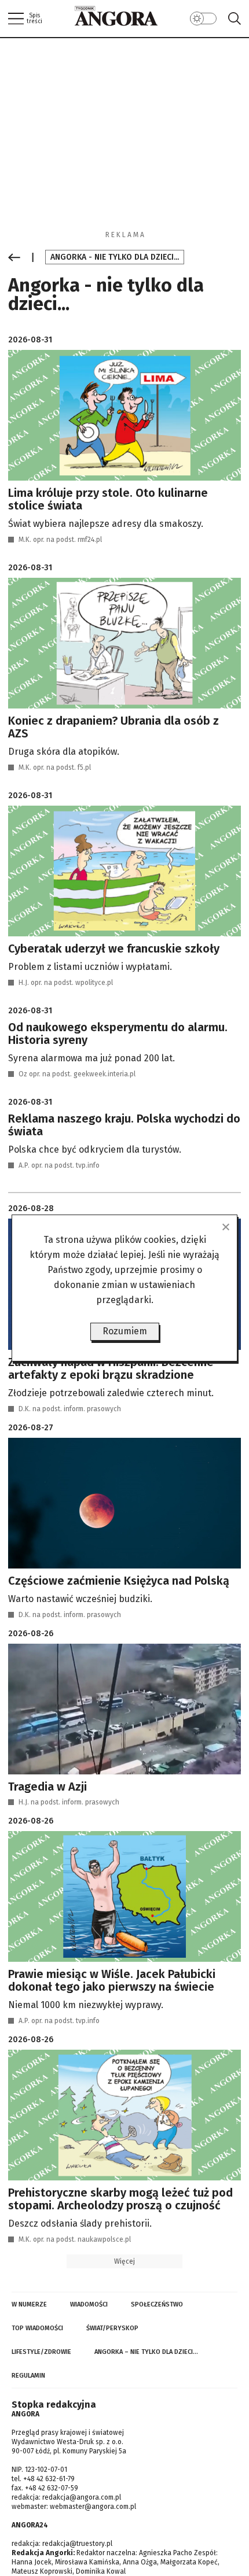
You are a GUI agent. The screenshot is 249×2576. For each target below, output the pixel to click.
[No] (225, 1227)
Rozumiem (125, 1331)
